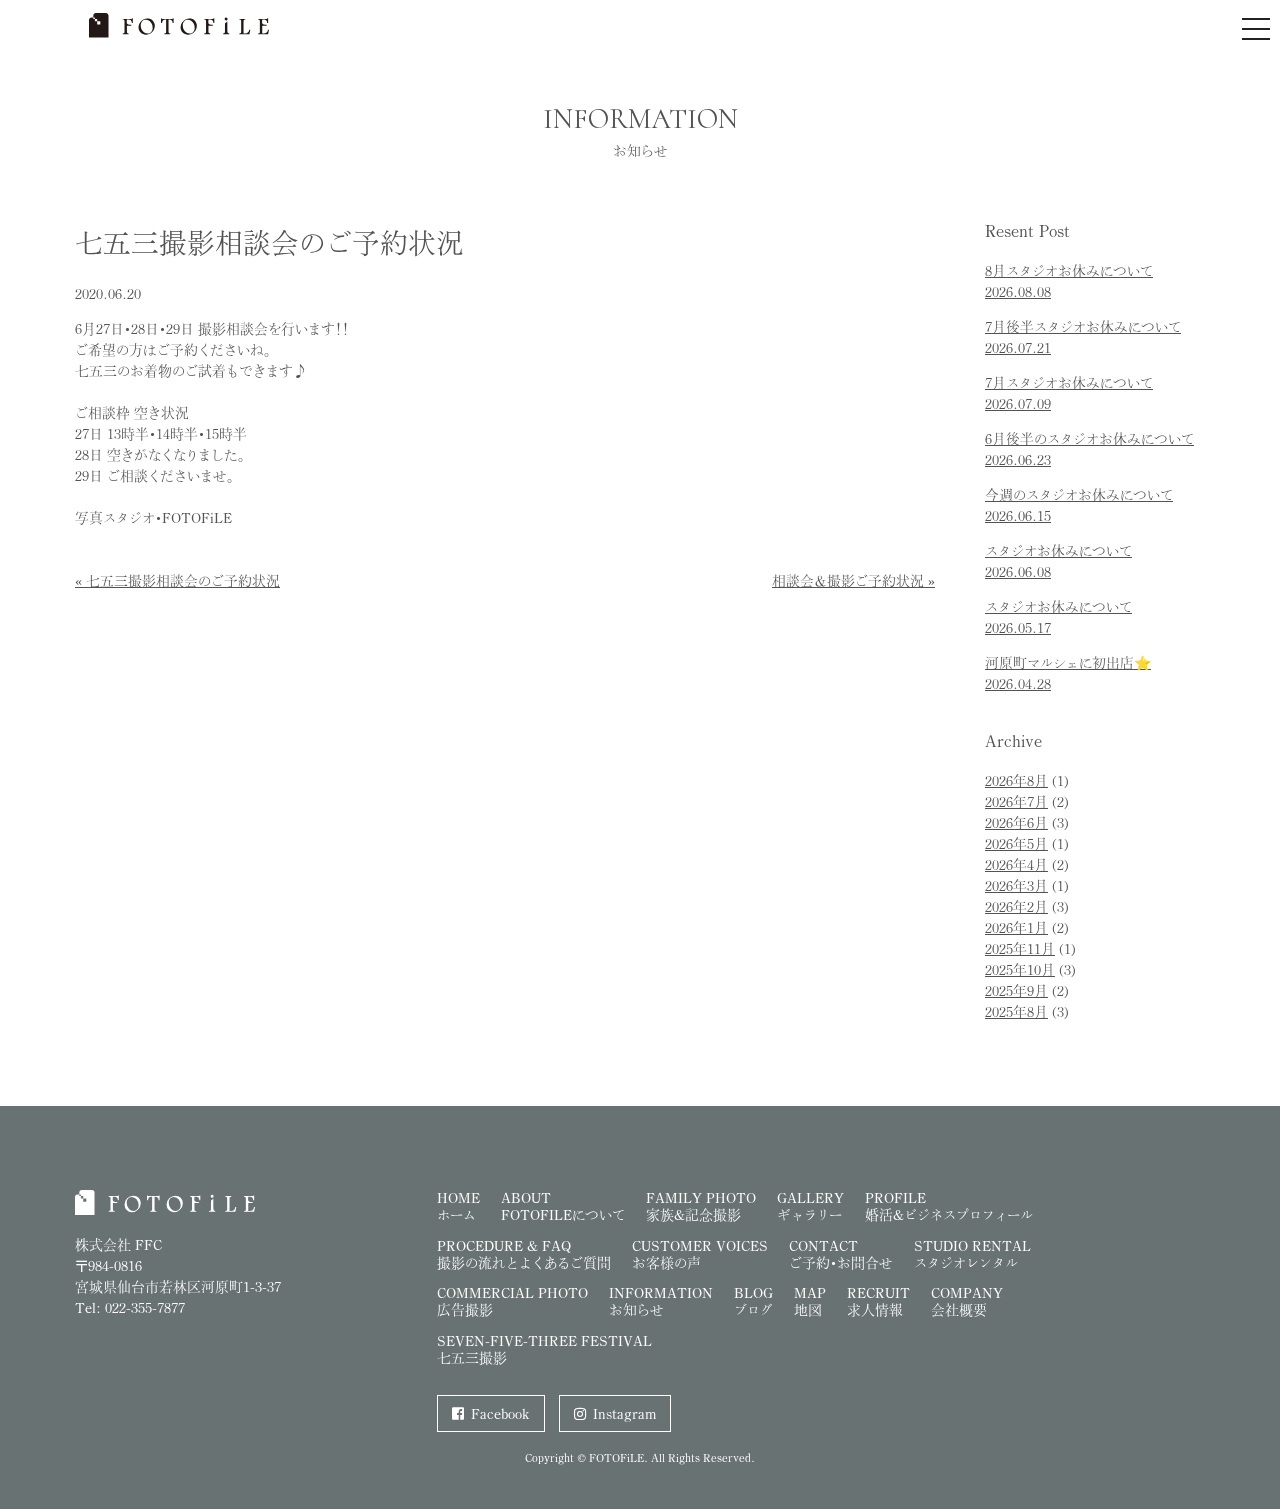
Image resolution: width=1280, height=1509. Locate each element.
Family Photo (701, 1206)
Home (458, 1206)
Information (661, 1301)
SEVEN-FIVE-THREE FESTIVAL (544, 1349)
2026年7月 (1016, 801)
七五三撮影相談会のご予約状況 (183, 580)
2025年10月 (1020, 969)
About (563, 1206)
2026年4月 (1016, 864)
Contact (841, 1254)
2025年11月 (1020, 948)
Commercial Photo (512, 1301)
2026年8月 (1016, 780)
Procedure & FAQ (524, 1254)
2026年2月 (1016, 906)
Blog (753, 1301)
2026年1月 (1016, 927)
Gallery (810, 1206)
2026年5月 (1016, 843)
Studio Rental (972, 1254)
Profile (949, 1206)
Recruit (878, 1301)
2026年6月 (1016, 822)
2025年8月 (1016, 1011)
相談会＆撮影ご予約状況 (848, 580)
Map (810, 1301)
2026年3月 (1016, 885)
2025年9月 (1016, 990)
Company (967, 1301)
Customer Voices (700, 1254)
